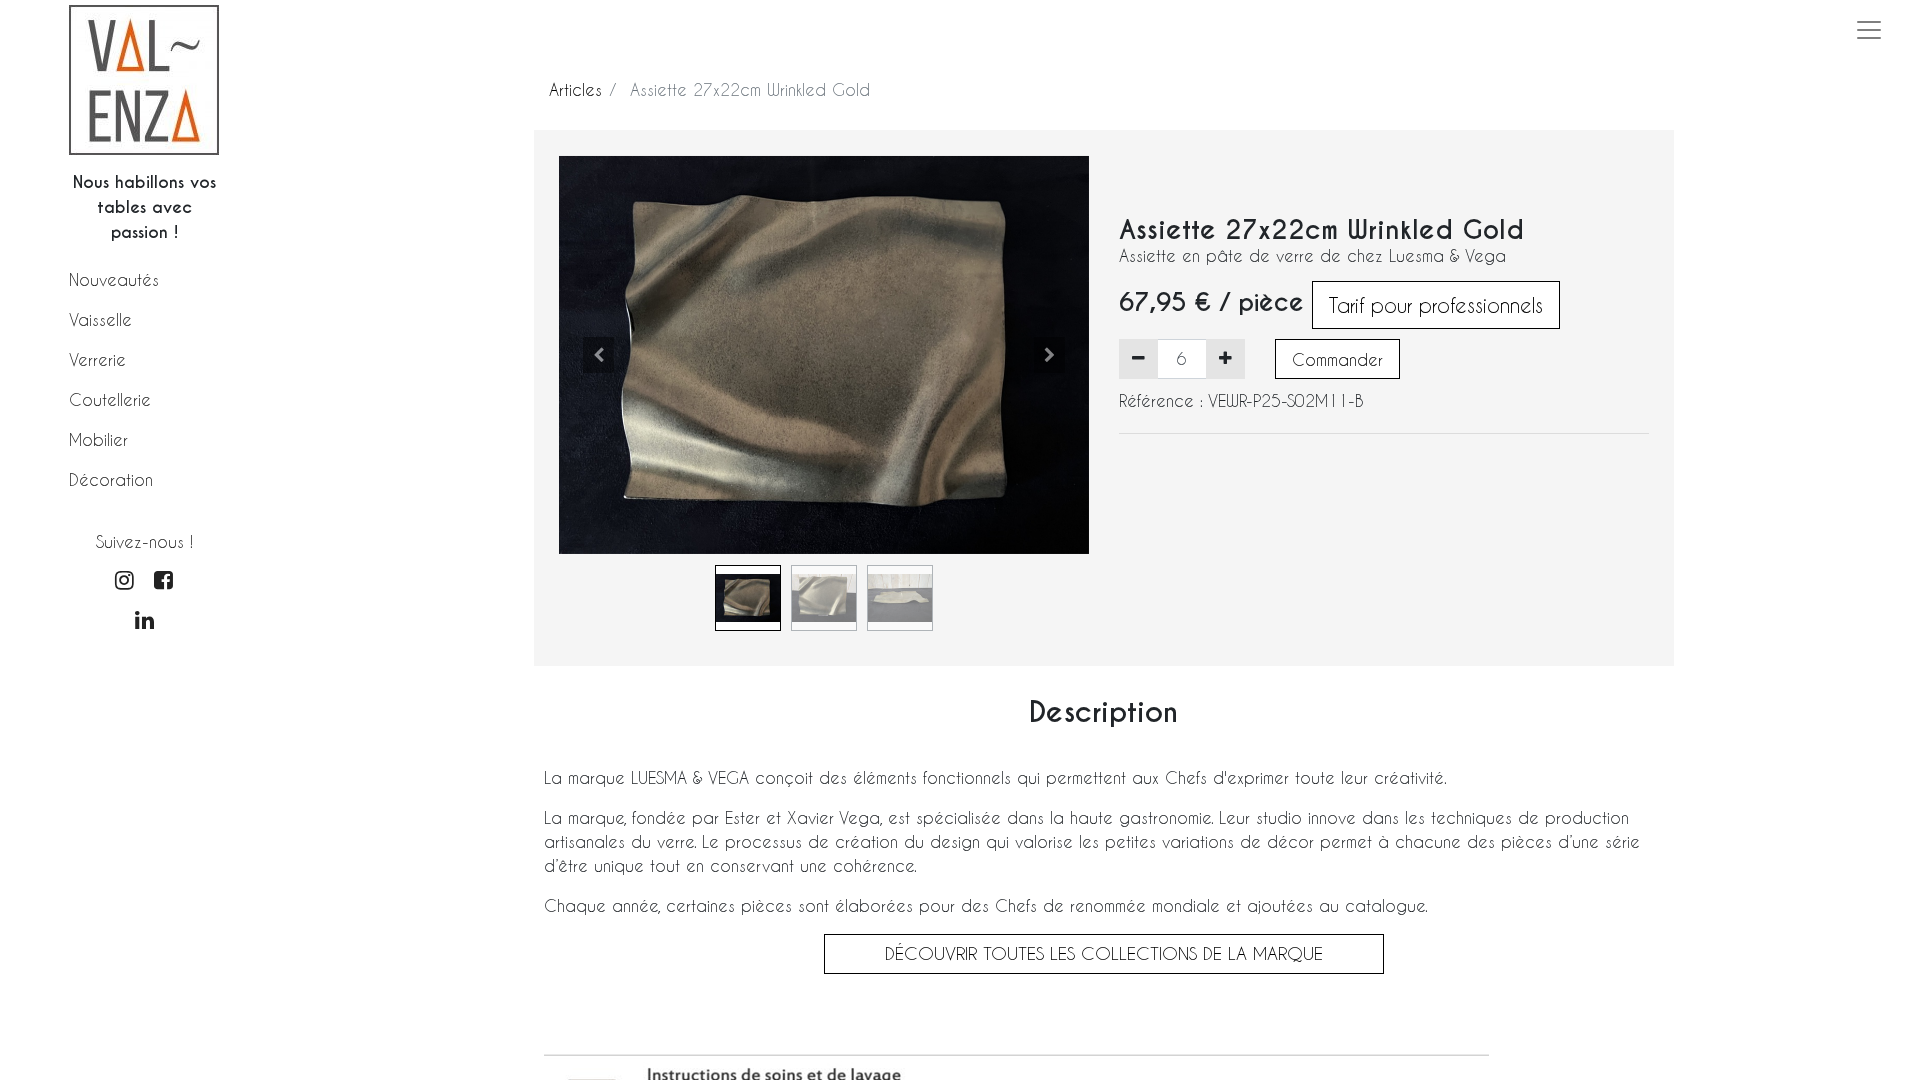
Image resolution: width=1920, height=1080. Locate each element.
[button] (599, 355)
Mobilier (98, 439)
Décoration (111, 479)
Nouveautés (114, 279)
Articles (575, 89)
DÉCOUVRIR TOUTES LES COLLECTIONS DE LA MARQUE (1104, 953)
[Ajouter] (1225, 359)
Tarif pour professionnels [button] (1436, 305)
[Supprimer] (1138, 359)
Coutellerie (110, 399)
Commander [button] (1337, 359)
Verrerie (97, 359)
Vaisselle (100, 319)
